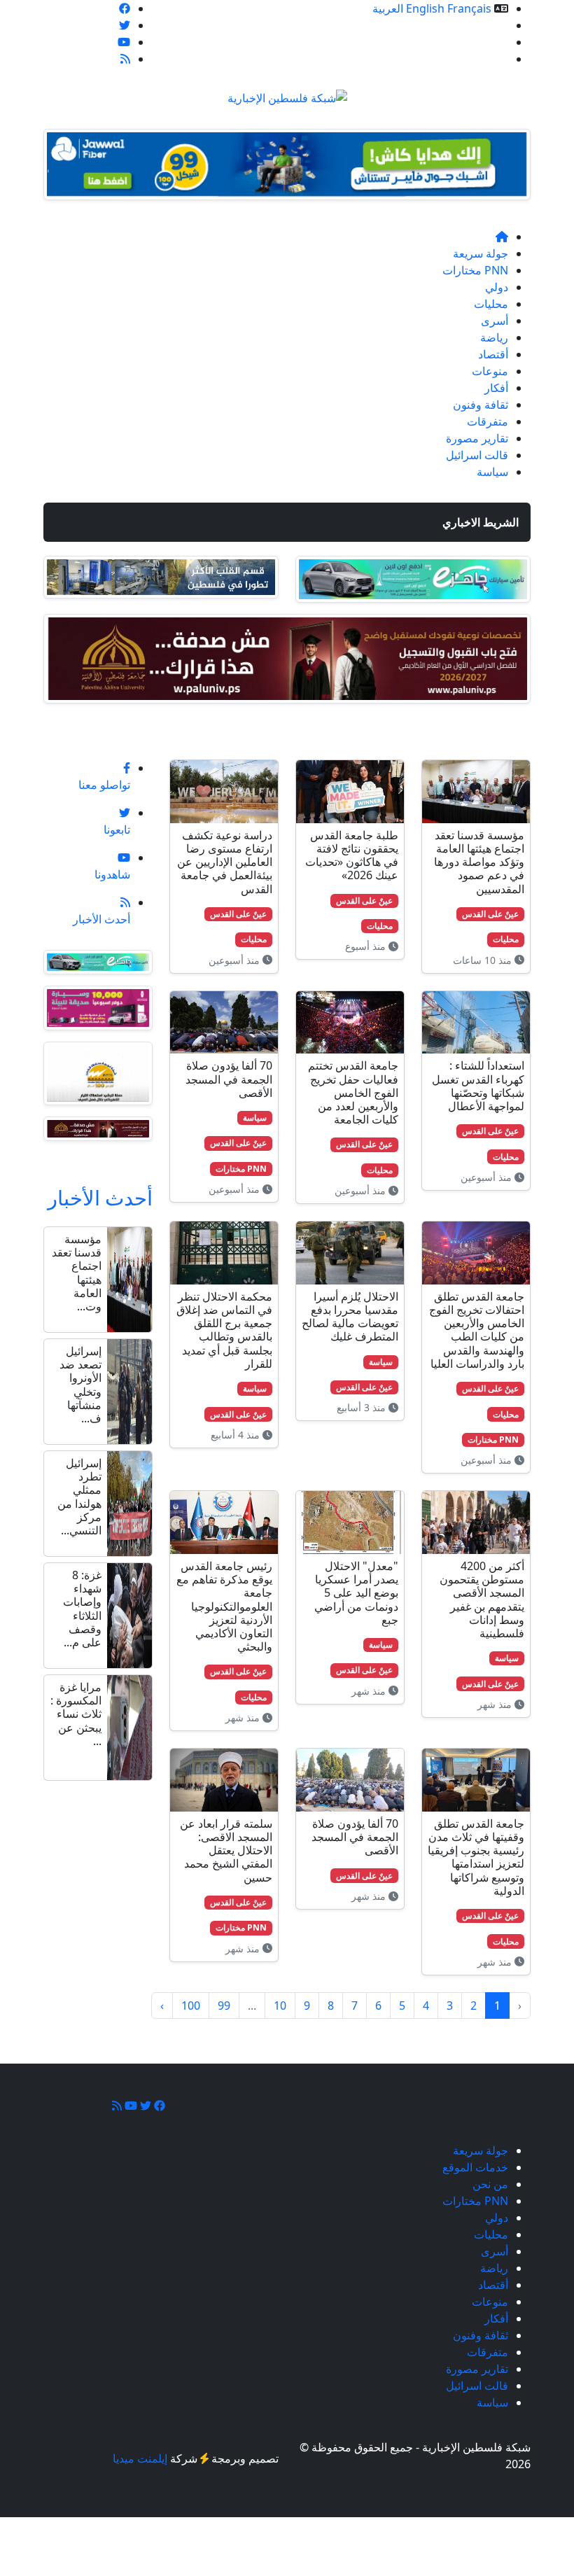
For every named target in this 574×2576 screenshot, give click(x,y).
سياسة (492, 472)
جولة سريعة (481, 253)
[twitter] (125, 25)
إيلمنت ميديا (140, 2458)
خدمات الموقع (475, 25)
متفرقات (488, 421)
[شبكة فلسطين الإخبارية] (287, 94)
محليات (491, 304)
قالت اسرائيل (477, 455)
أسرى (495, 321)
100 (191, 2005)
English (425, 8)
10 (280, 2005)
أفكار (496, 388)
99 (224, 2005)
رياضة (494, 337)
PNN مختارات (475, 270)
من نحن (490, 42)
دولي (497, 287)
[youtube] (124, 42)
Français (469, 8)
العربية (388, 8)
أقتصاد (493, 354)
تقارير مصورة (477, 438)
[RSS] (125, 59)
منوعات (490, 371)
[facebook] (125, 8)
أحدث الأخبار (100, 1197)
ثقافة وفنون (481, 405)
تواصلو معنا (482, 59)
